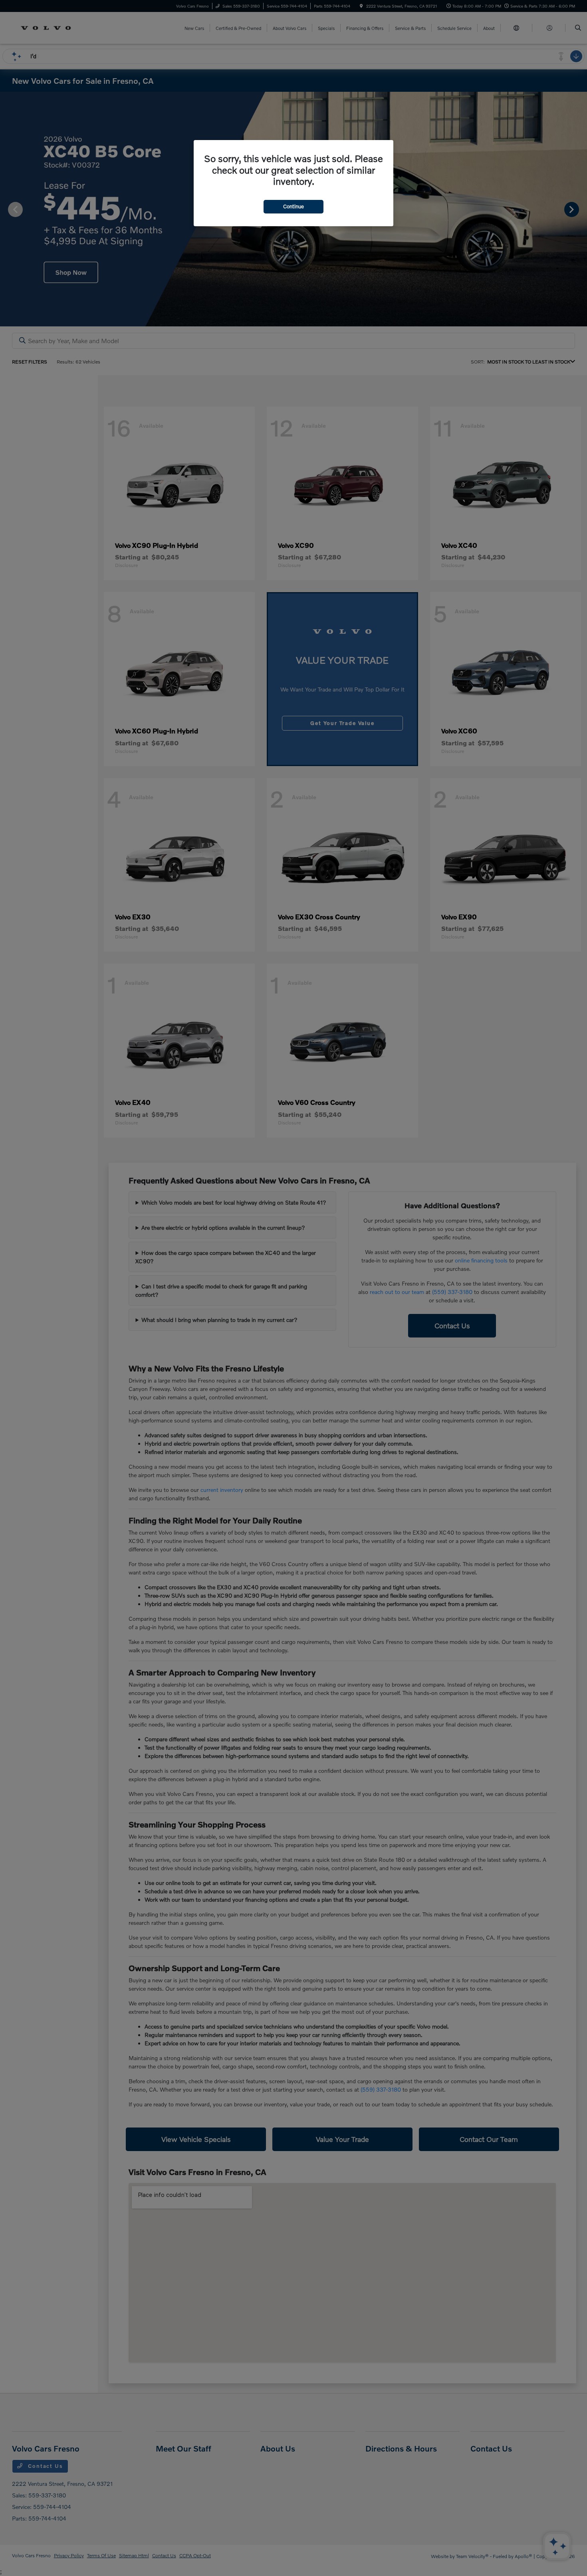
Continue (293, 206)
